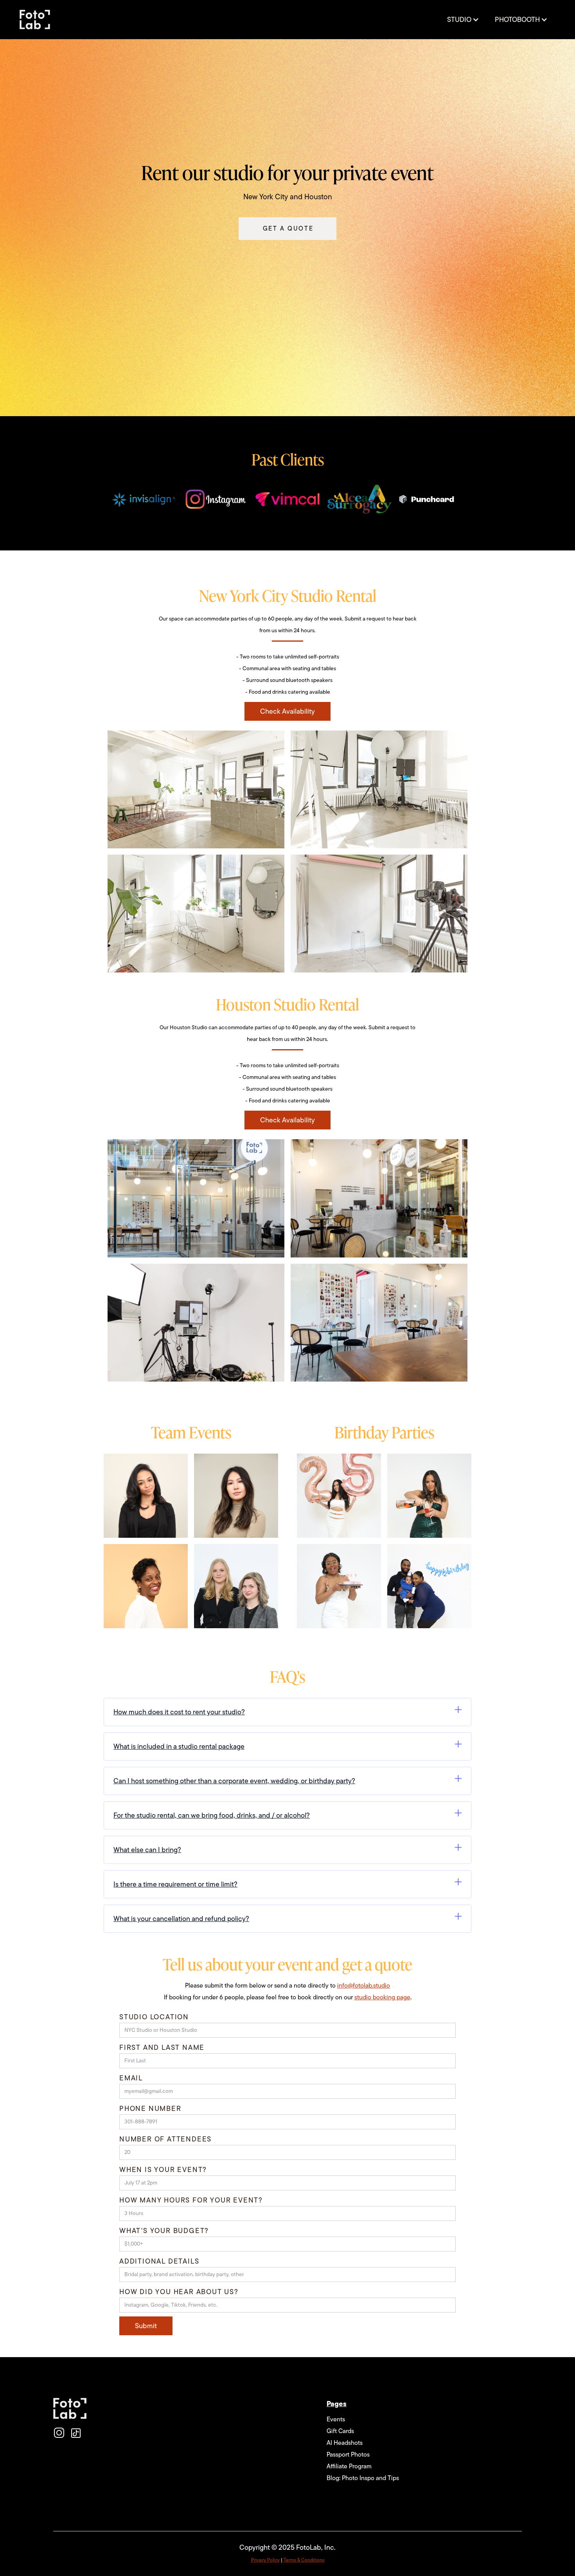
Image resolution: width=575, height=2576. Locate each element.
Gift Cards (340, 2431)
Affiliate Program (349, 2466)
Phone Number (150, 2109)
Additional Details (159, 2261)
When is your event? (163, 2170)
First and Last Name (162, 2047)
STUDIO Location (154, 2017)
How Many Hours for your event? (191, 2200)
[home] (35, 20)
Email (131, 2078)
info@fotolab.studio (364, 1986)
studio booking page (382, 1997)
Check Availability (287, 711)
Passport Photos (348, 2455)
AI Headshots (345, 2443)
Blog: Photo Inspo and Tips (363, 2478)
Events (336, 2419)
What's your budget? (164, 2231)
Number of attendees (165, 2139)
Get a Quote (288, 229)
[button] (463, 20)
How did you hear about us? (179, 2292)
